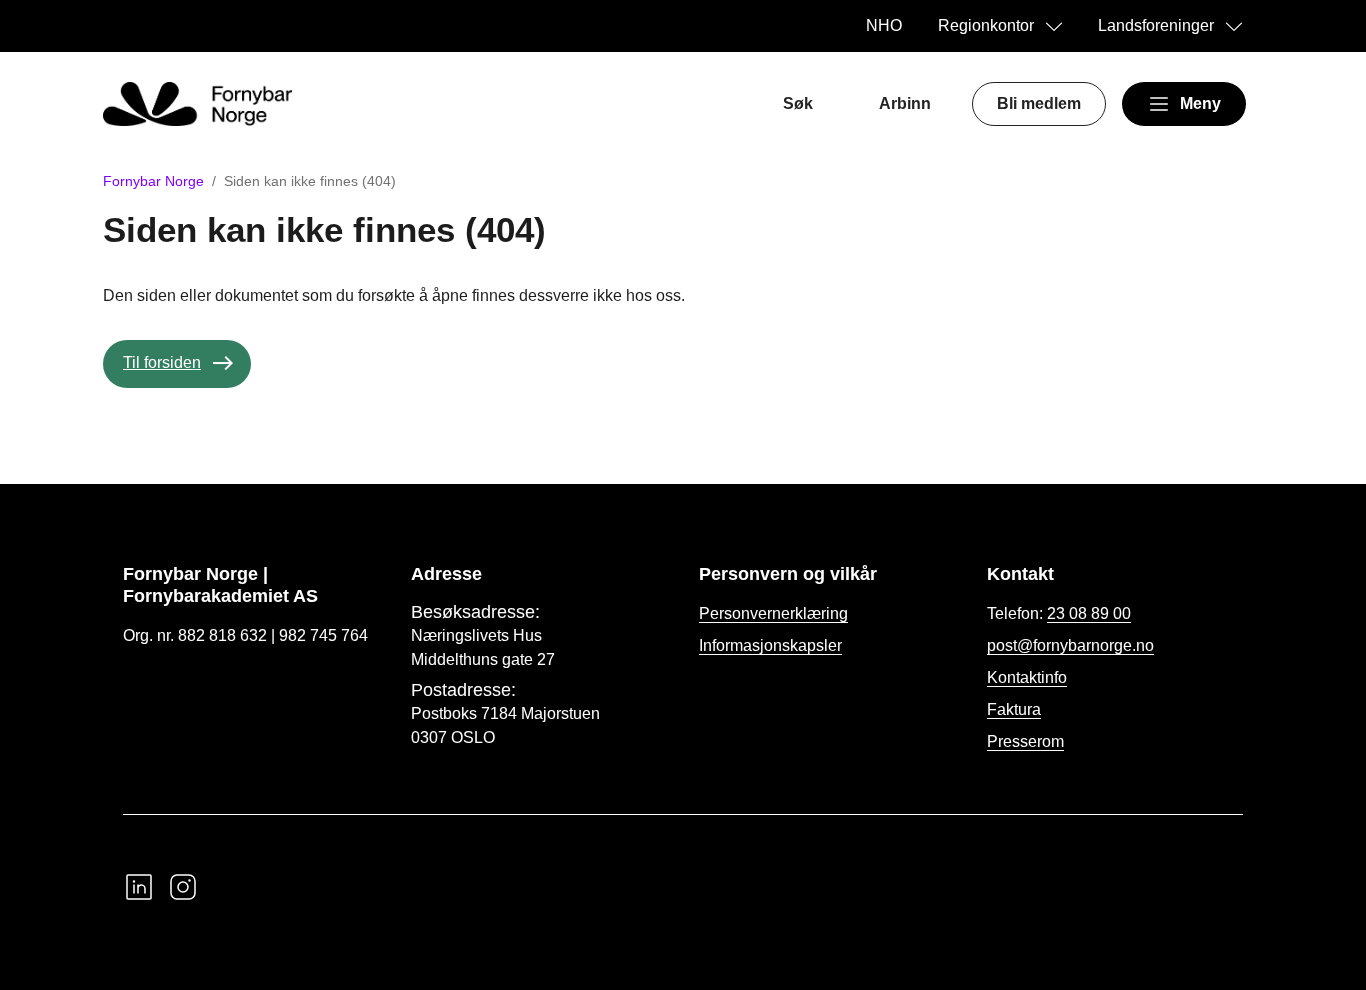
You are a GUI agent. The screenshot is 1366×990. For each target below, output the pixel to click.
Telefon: (1059, 613)
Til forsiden (162, 362)
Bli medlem (1039, 103)
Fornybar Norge (153, 181)
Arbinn (905, 103)
